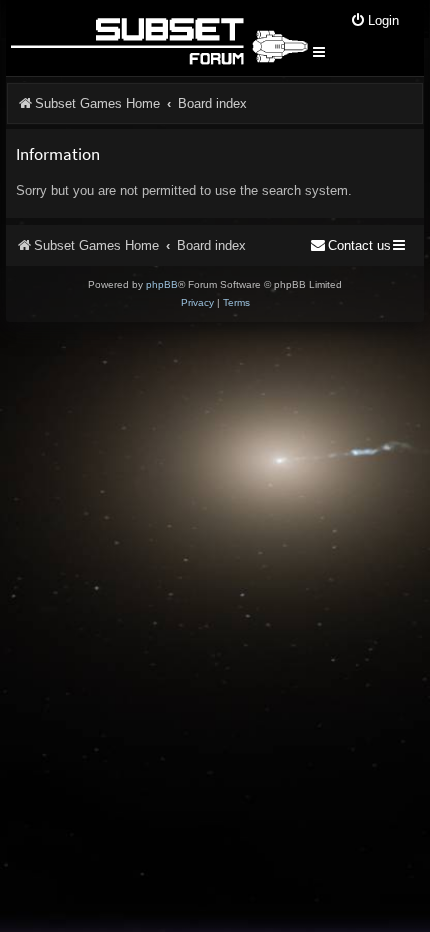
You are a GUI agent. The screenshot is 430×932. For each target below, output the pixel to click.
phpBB (162, 284)
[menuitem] (374, 21)
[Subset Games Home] (158, 38)
